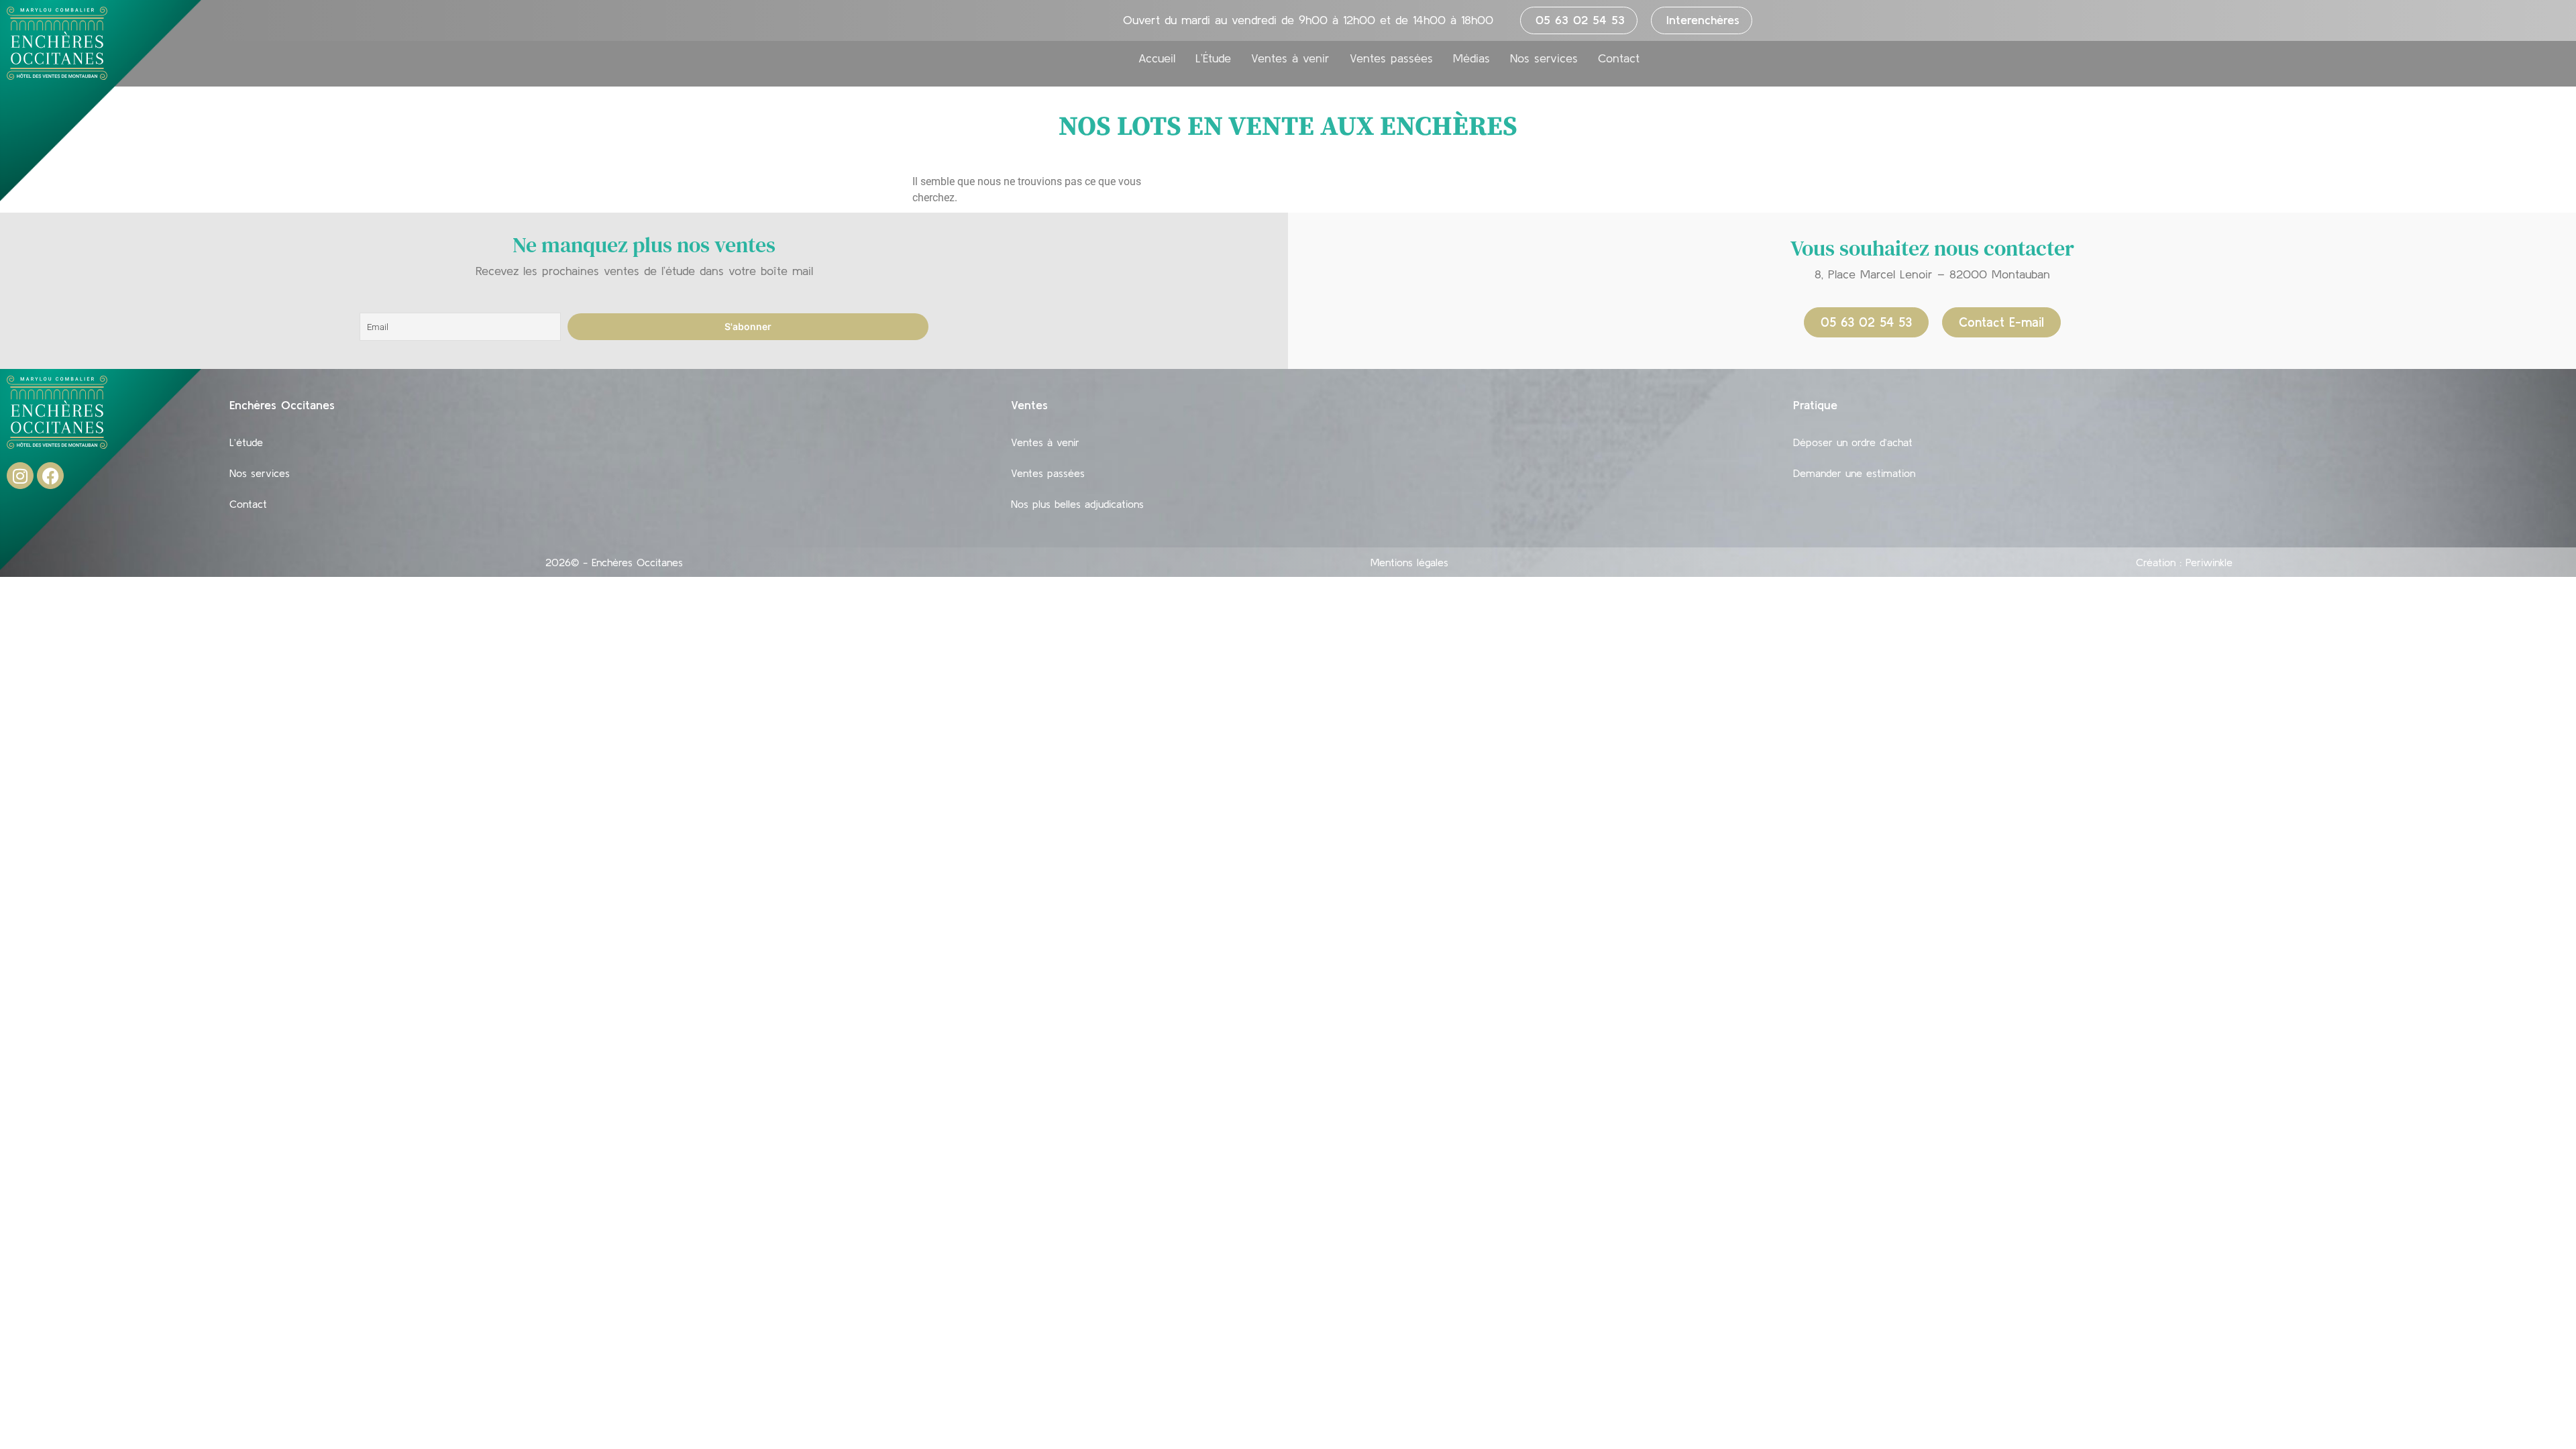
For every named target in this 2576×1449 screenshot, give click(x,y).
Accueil (1157, 58)
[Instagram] (20, 476)
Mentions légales (1409, 562)
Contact (1619, 58)
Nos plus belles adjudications (1077, 504)
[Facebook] (50, 476)
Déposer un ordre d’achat (1853, 442)
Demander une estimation (1854, 473)
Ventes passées (1391, 58)
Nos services (1544, 58)
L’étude (246, 442)
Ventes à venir (1290, 58)
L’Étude (1213, 58)
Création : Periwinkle (2184, 562)
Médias (1471, 58)
